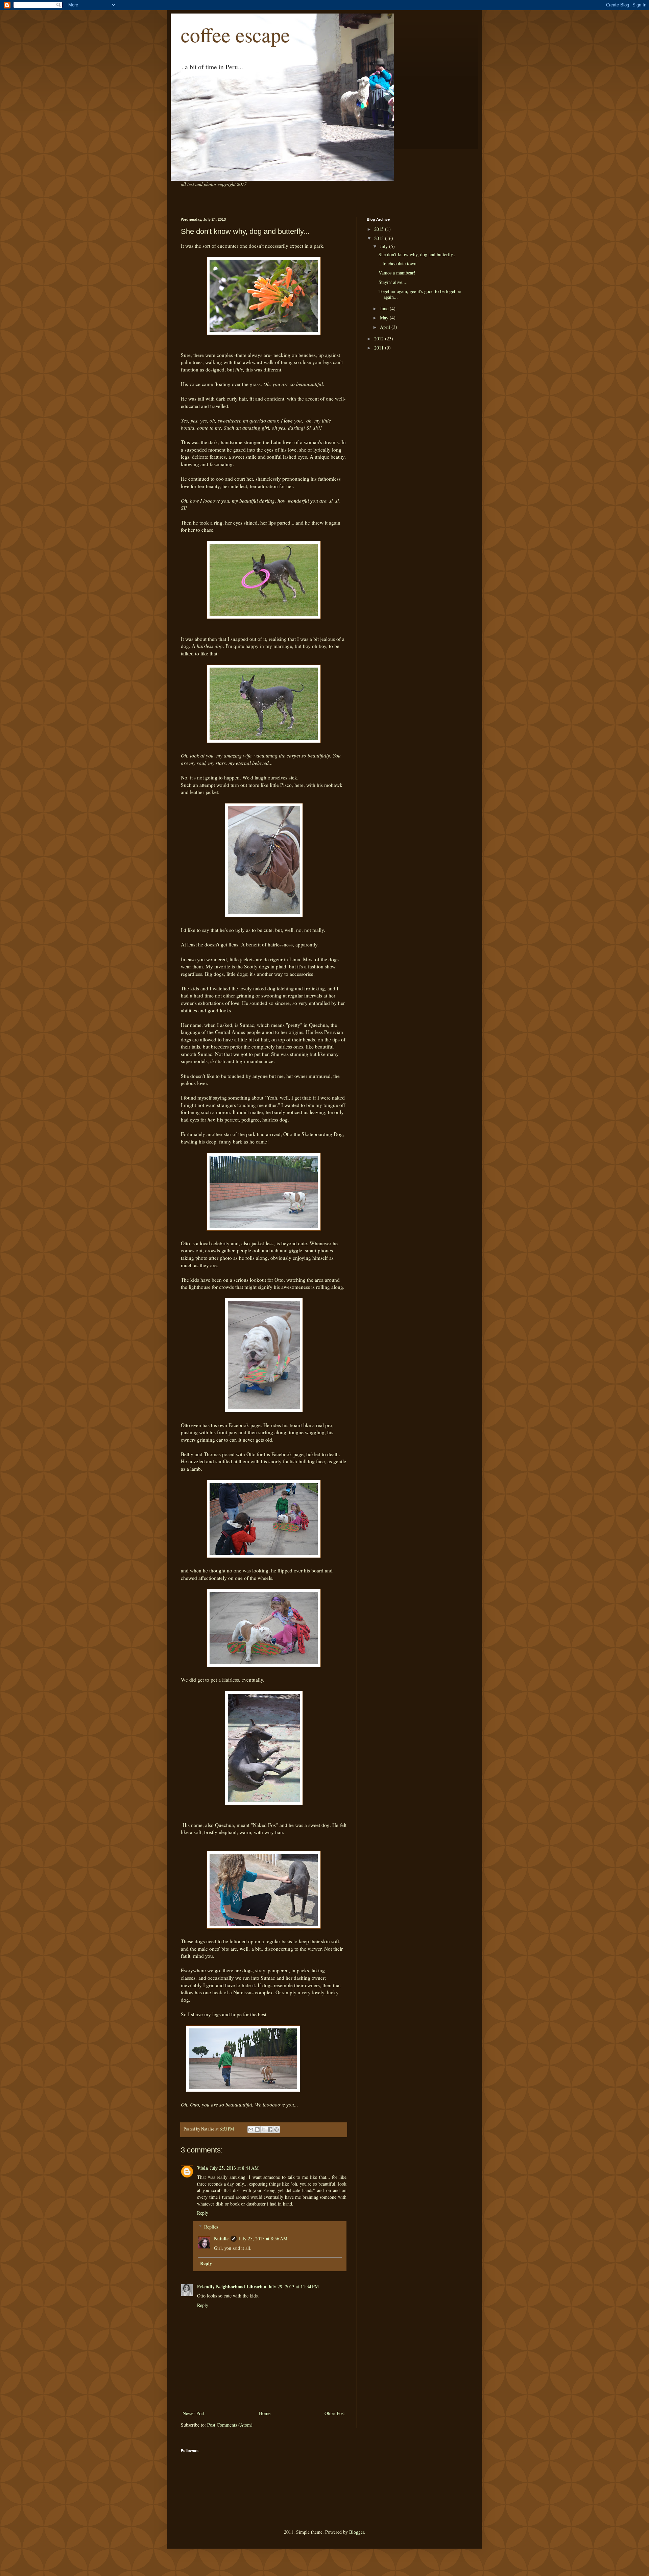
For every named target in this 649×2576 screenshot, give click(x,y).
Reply (203, 2213)
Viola (202, 2168)
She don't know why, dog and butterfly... (418, 254)
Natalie (221, 2238)
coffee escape (235, 34)
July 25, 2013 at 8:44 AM (234, 2168)
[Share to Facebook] (270, 2129)
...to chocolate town (398, 263)
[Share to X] (264, 2129)
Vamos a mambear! (397, 273)
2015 (380, 229)
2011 (380, 348)
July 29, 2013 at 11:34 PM (294, 2286)
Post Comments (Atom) (230, 2425)
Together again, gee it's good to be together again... (420, 294)
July (384, 246)
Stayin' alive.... (393, 282)
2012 (380, 339)
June (385, 308)
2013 (380, 238)
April (386, 327)
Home (265, 2413)
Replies (211, 2227)
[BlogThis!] (257, 2129)
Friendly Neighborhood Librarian (232, 2286)
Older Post (335, 2413)
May (385, 318)
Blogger (357, 2532)
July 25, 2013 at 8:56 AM (263, 2238)
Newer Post (194, 2413)
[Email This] (251, 2129)
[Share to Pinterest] (277, 2129)
